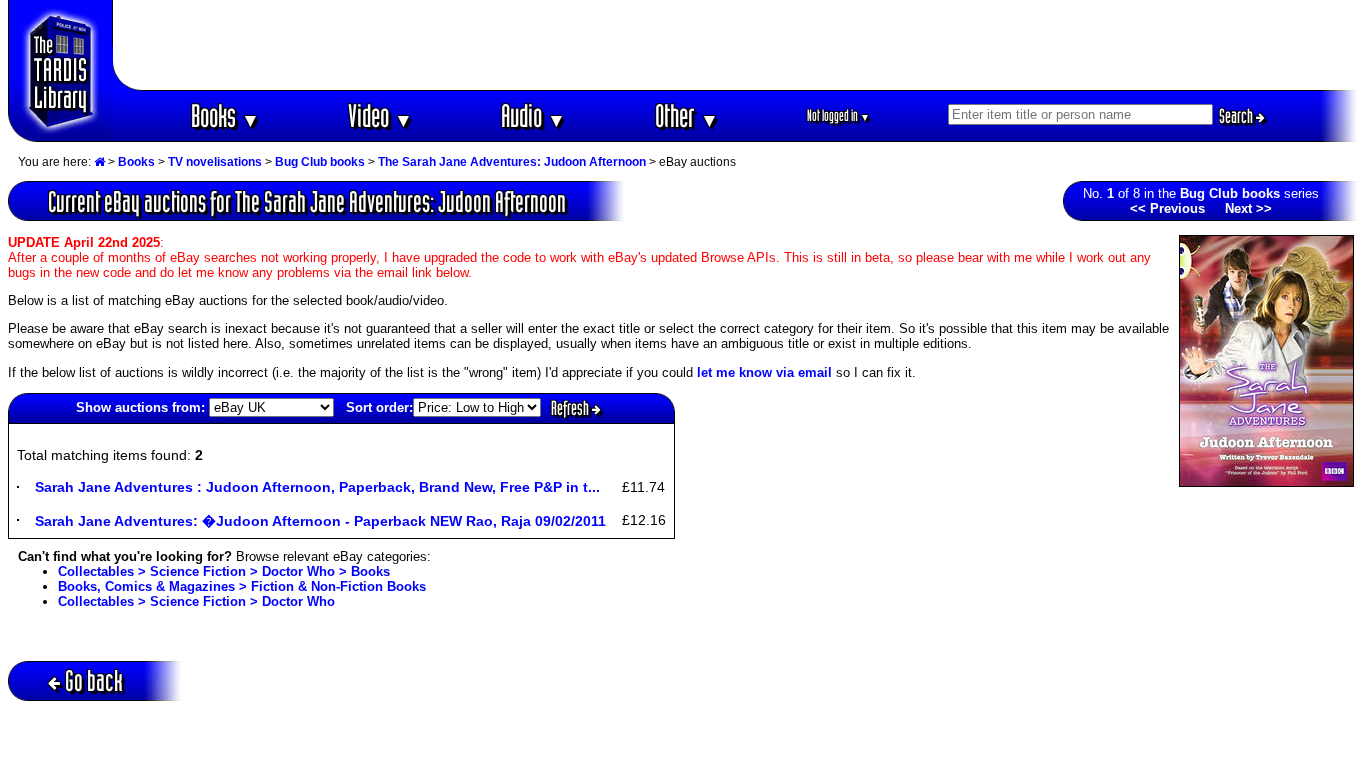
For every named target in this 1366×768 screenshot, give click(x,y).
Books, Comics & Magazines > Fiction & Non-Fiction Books (242, 586)
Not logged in (838, 115)
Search (1237, 116)
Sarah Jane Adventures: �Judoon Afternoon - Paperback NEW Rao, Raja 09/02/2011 (320, 521)
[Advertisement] (736, 45)
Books (225, 115)
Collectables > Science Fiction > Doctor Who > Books (224, 571)
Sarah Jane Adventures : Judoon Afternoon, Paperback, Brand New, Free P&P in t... (317, 487)
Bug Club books (320, 162)
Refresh (571, 408)
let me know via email (764, 372)
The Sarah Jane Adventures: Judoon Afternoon (512, 162)
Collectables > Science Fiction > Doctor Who (196, 601)
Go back (94, 680)
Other (687, 115)
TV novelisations (215, 162)
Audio (533, 115)
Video (380, 115)
